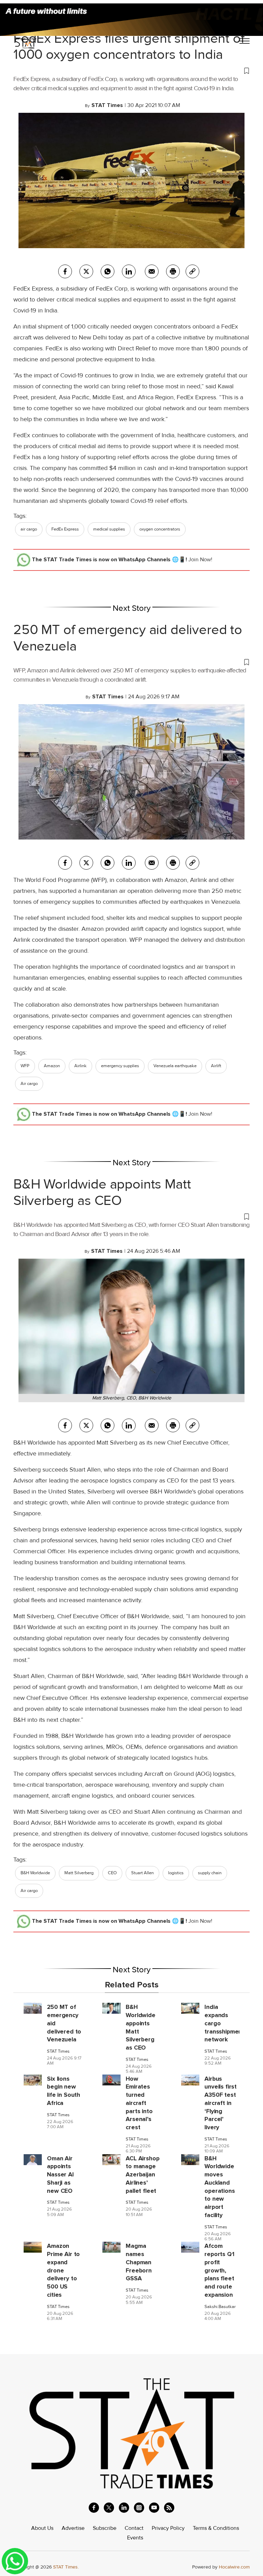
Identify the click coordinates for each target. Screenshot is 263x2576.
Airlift (216, 1066)
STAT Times (58, 2051)
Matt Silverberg (79, 1873)
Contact (134, 2528)
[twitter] (86, 271)
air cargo (29, 529)
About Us (42, 2528)
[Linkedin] (129, 271)
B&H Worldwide (35, 1873)
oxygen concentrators (160, 529)
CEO (112, 1873)
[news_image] (33, 2008)
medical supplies (109, 529)
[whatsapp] (108, 271)
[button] (131, 70)
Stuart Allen (142, 1873)
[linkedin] (124, 2508)
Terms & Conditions (216, 2528)
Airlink (80, 1066)
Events (135, 2538)
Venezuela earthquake (175, 1066)
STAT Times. (66, 2567)
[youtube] (154, 2508)
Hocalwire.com (234, 2567)
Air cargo (29, 1084)
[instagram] (139, 2508)
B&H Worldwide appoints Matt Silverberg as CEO (102, 1192)
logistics (176, 1873)
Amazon (52, 1066)
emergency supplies (120, 1066)
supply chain (210, 1873)
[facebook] (65, 271)
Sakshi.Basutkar (220, 2307)
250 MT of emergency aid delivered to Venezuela (128, 638)
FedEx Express (65, 529)
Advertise (73, 2528)
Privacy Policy (168, 2528)
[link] (192, 271)
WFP (25, 1066)
